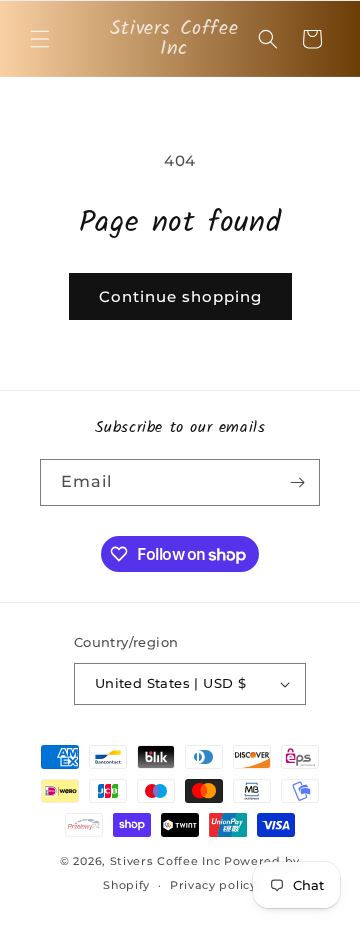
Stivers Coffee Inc (165, 861)
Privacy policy (213, 885)
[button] (40, 39)
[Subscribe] (297, 482)
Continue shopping (180, 296)
